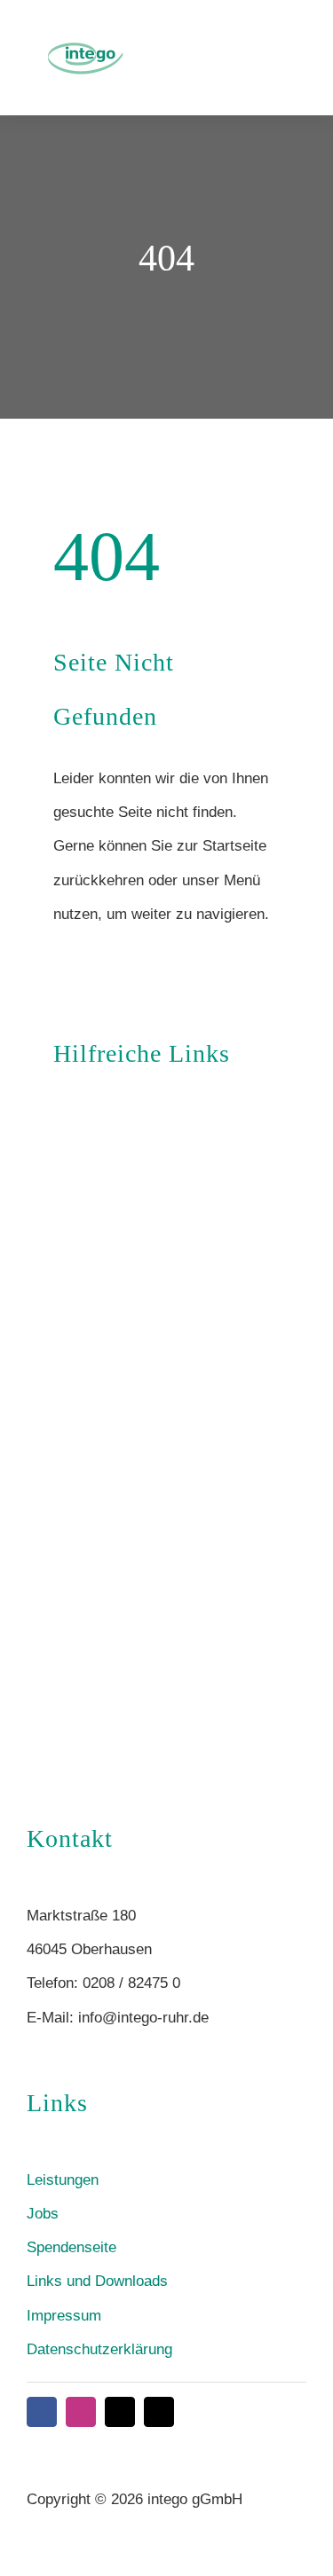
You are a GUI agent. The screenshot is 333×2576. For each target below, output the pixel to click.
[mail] (120, 2412)
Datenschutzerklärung (99, 2349)
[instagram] (81, 2412)
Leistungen (63, 2180)
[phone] (159, 2412)
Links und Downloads (97, 2281)
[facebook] (42, 2412)
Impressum (64, 2316)
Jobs (43, 2214)
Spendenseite (71, 2247)
